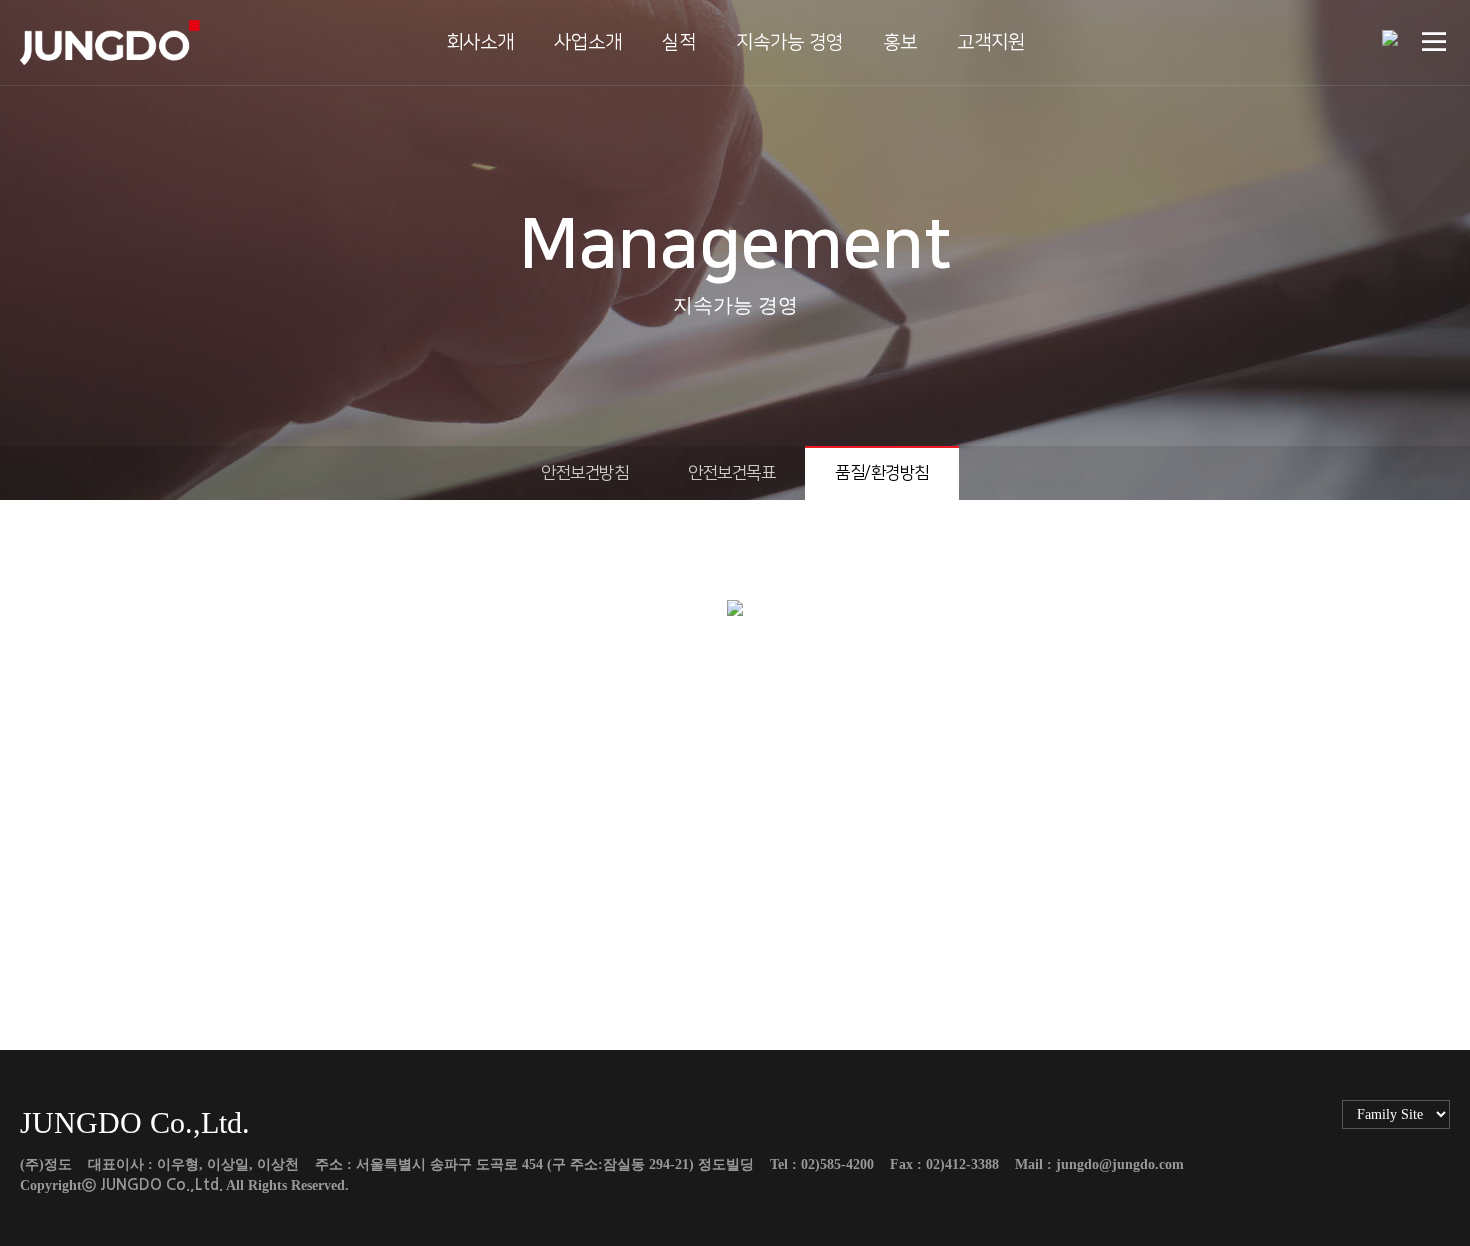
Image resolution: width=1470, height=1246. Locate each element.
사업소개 (588, 42)
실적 (679, 42)
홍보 (900, 42)
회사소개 (480, 42)
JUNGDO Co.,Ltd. (161, 1184)
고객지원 (991, 42)
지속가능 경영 (789, 42)
